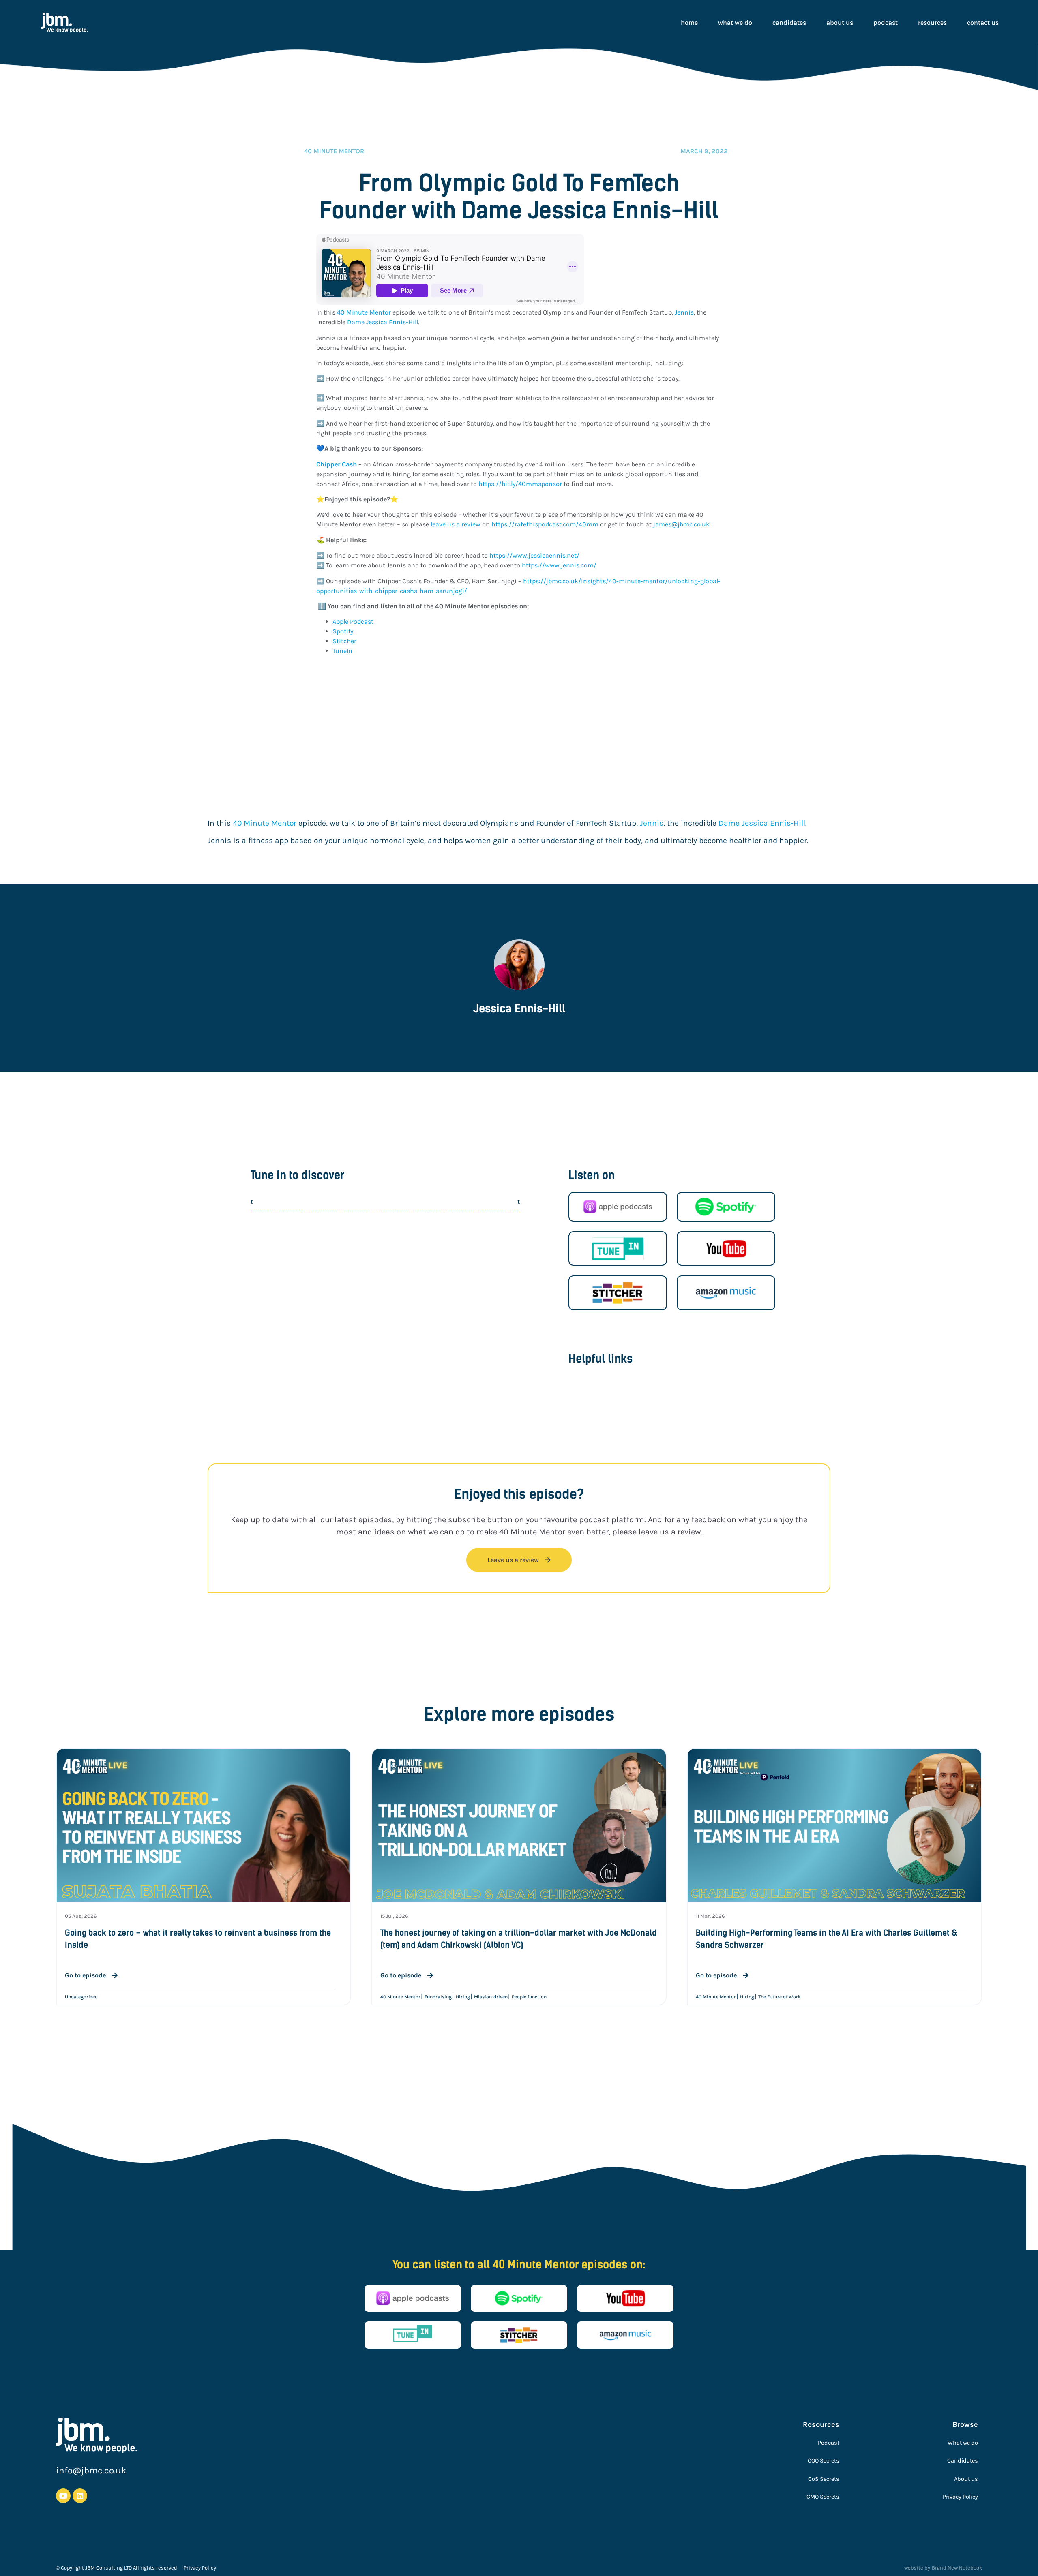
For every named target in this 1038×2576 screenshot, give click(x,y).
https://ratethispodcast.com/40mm (544, 524)
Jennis (684, 312)
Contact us (983, 22)
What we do (735, 22)
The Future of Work (780, 1997)
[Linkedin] (80, 2496)
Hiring (463, 1997)
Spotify (344, 631)
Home (689, 22)
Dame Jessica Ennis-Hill (383, 322)
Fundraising (438, 1997)
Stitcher (344, 641)
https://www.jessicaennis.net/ (534, 555)
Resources (932, 22)
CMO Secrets (823, 2497)
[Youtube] (63, 2496)
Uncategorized (81, 1997)
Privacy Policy (960, 2497)
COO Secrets (824, 2461)
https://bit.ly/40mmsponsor (519, 484)
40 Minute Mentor (363, 312)
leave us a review (455, 524)
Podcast (886, 22)
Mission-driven (491, 1997)
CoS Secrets (824, 2479)
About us (840, 22)
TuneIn (342, 651)
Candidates (789, 22)
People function (529, 1997)
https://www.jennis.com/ (559, 565)
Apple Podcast (354, 622)
